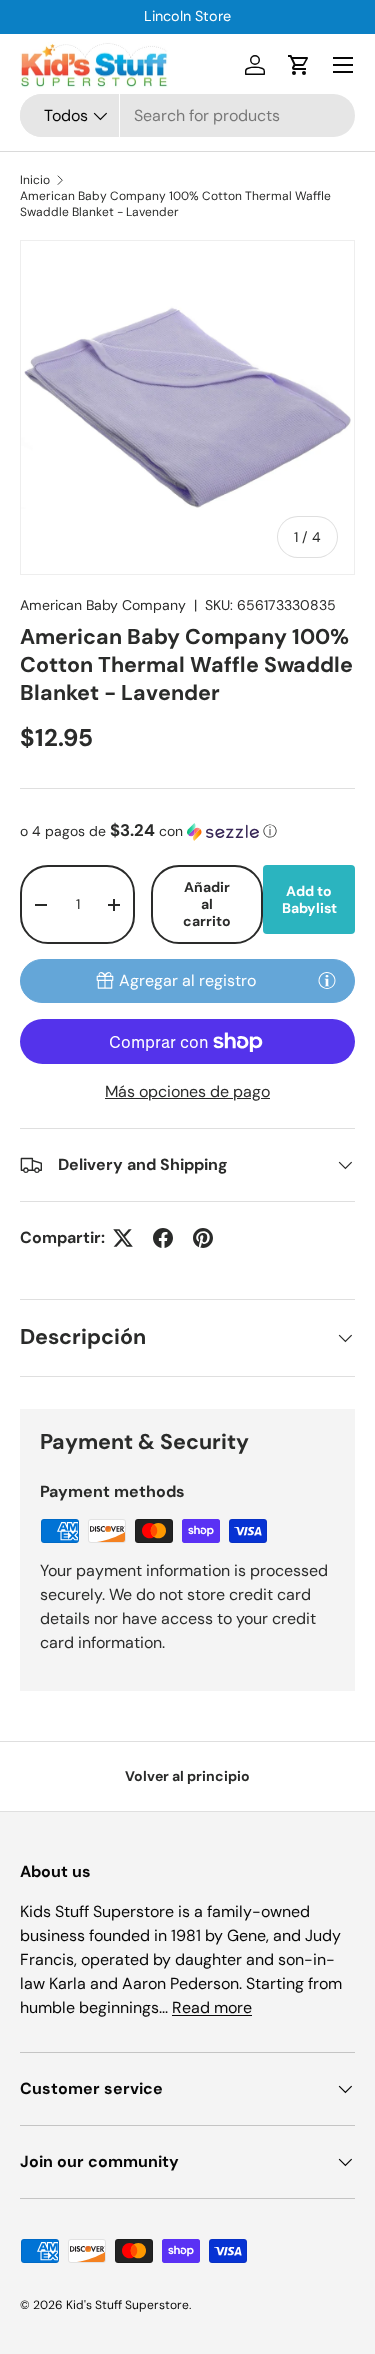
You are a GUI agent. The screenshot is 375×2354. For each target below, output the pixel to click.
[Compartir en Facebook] (163, 1238)
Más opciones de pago (187, 1091)
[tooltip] (327, 980)
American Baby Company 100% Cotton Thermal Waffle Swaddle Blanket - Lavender (175, 204)
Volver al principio (187, 1776)
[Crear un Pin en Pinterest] (203, 1238)
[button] (299, 65)
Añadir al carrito (207, 904)
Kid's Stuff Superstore (127, 2305)
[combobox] (187, 115)
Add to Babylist (309, 899)
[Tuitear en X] (123, 1238)
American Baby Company (103, 605)
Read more (212, 2007)
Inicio (35, 180)
